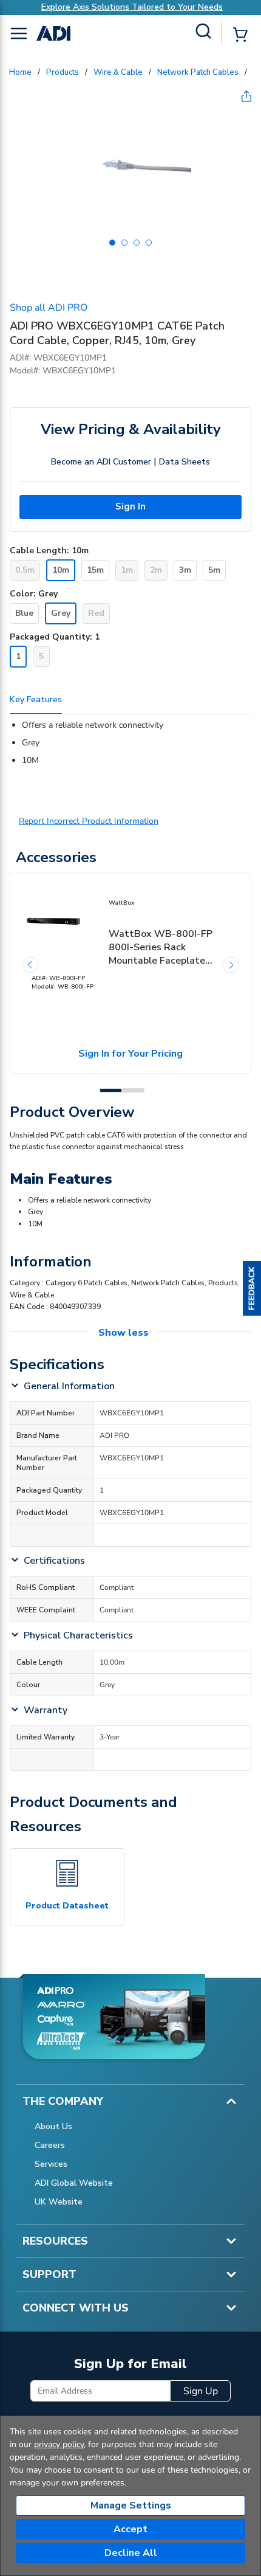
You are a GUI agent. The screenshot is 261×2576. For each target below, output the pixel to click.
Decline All (131, 2553)
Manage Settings (131, 2505)
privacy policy (59, 2444)
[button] (252, 1288)
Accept (130, 2529)
